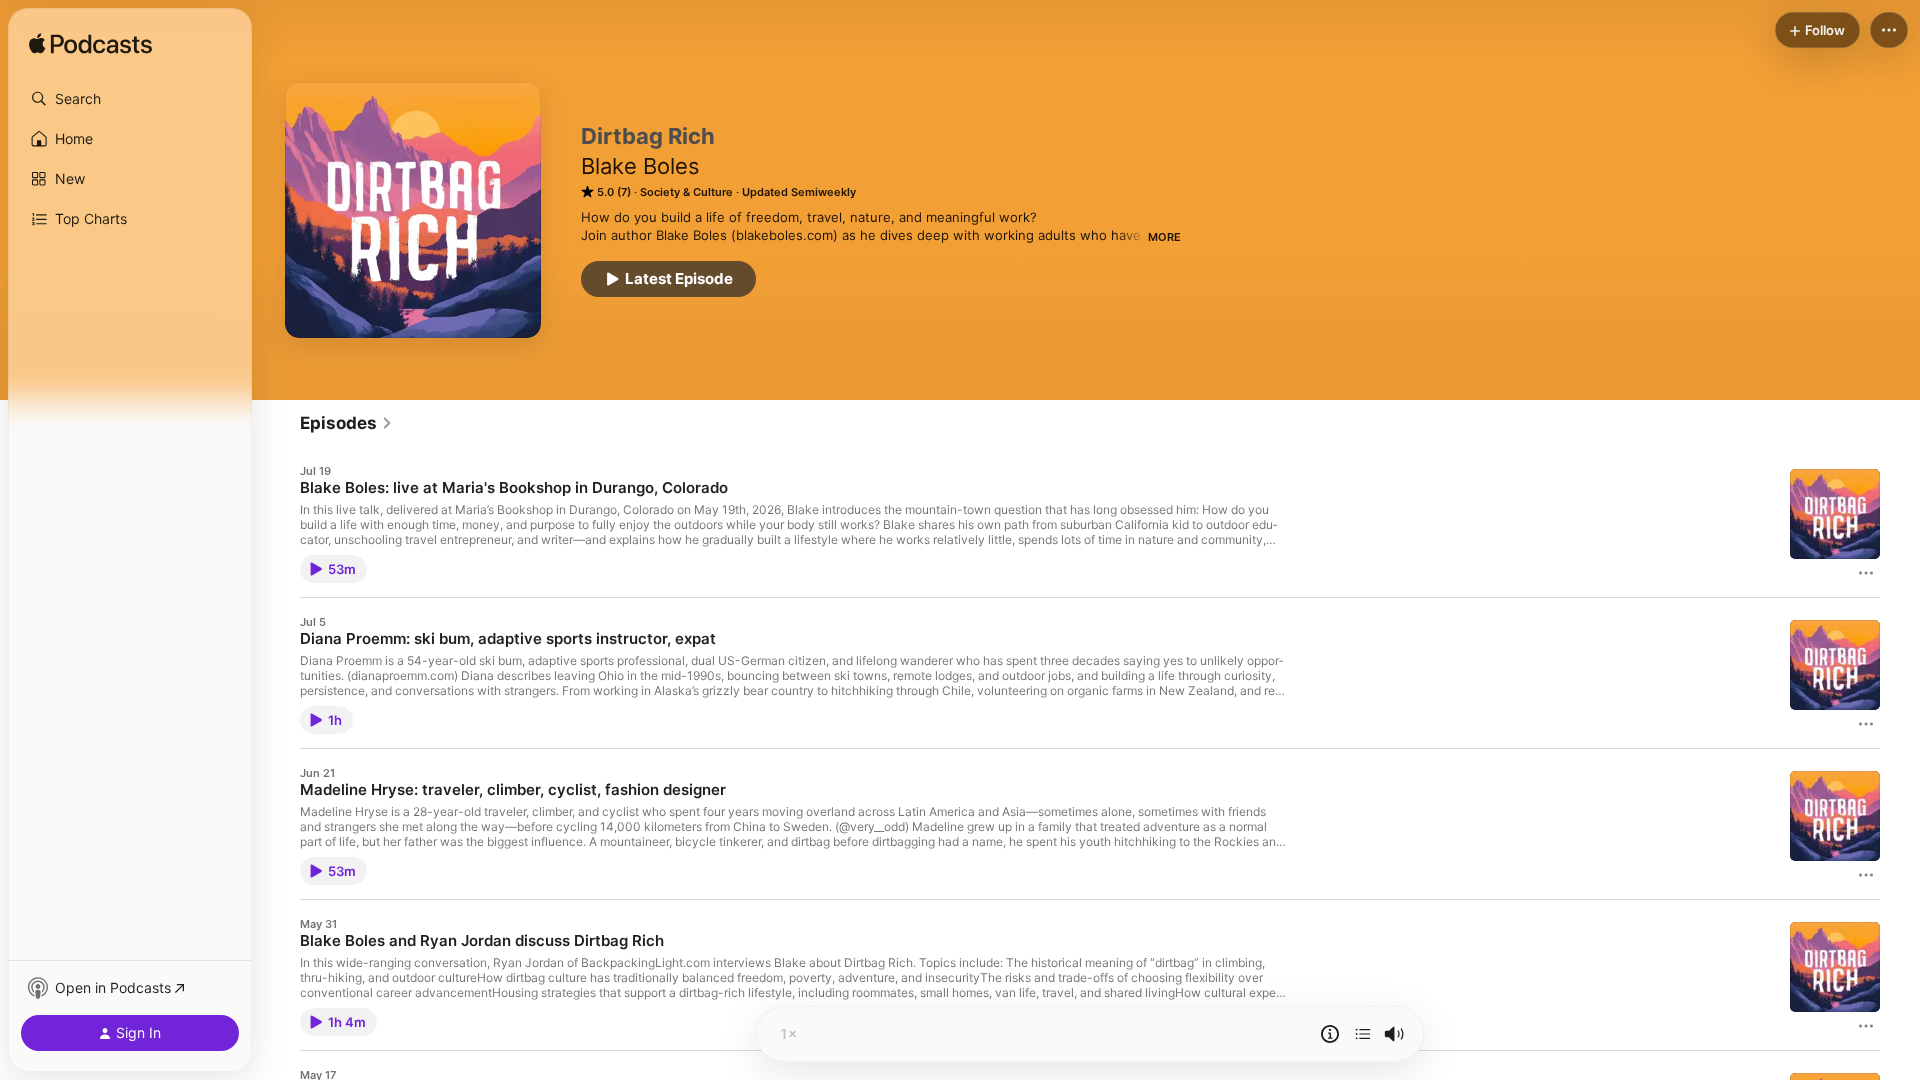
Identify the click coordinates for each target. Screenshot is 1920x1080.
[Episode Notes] (1330, 1034)
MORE (1164, 237)
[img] (90, 45)
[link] (346, 423)
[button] (130, 99)
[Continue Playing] (1363, 1034)
